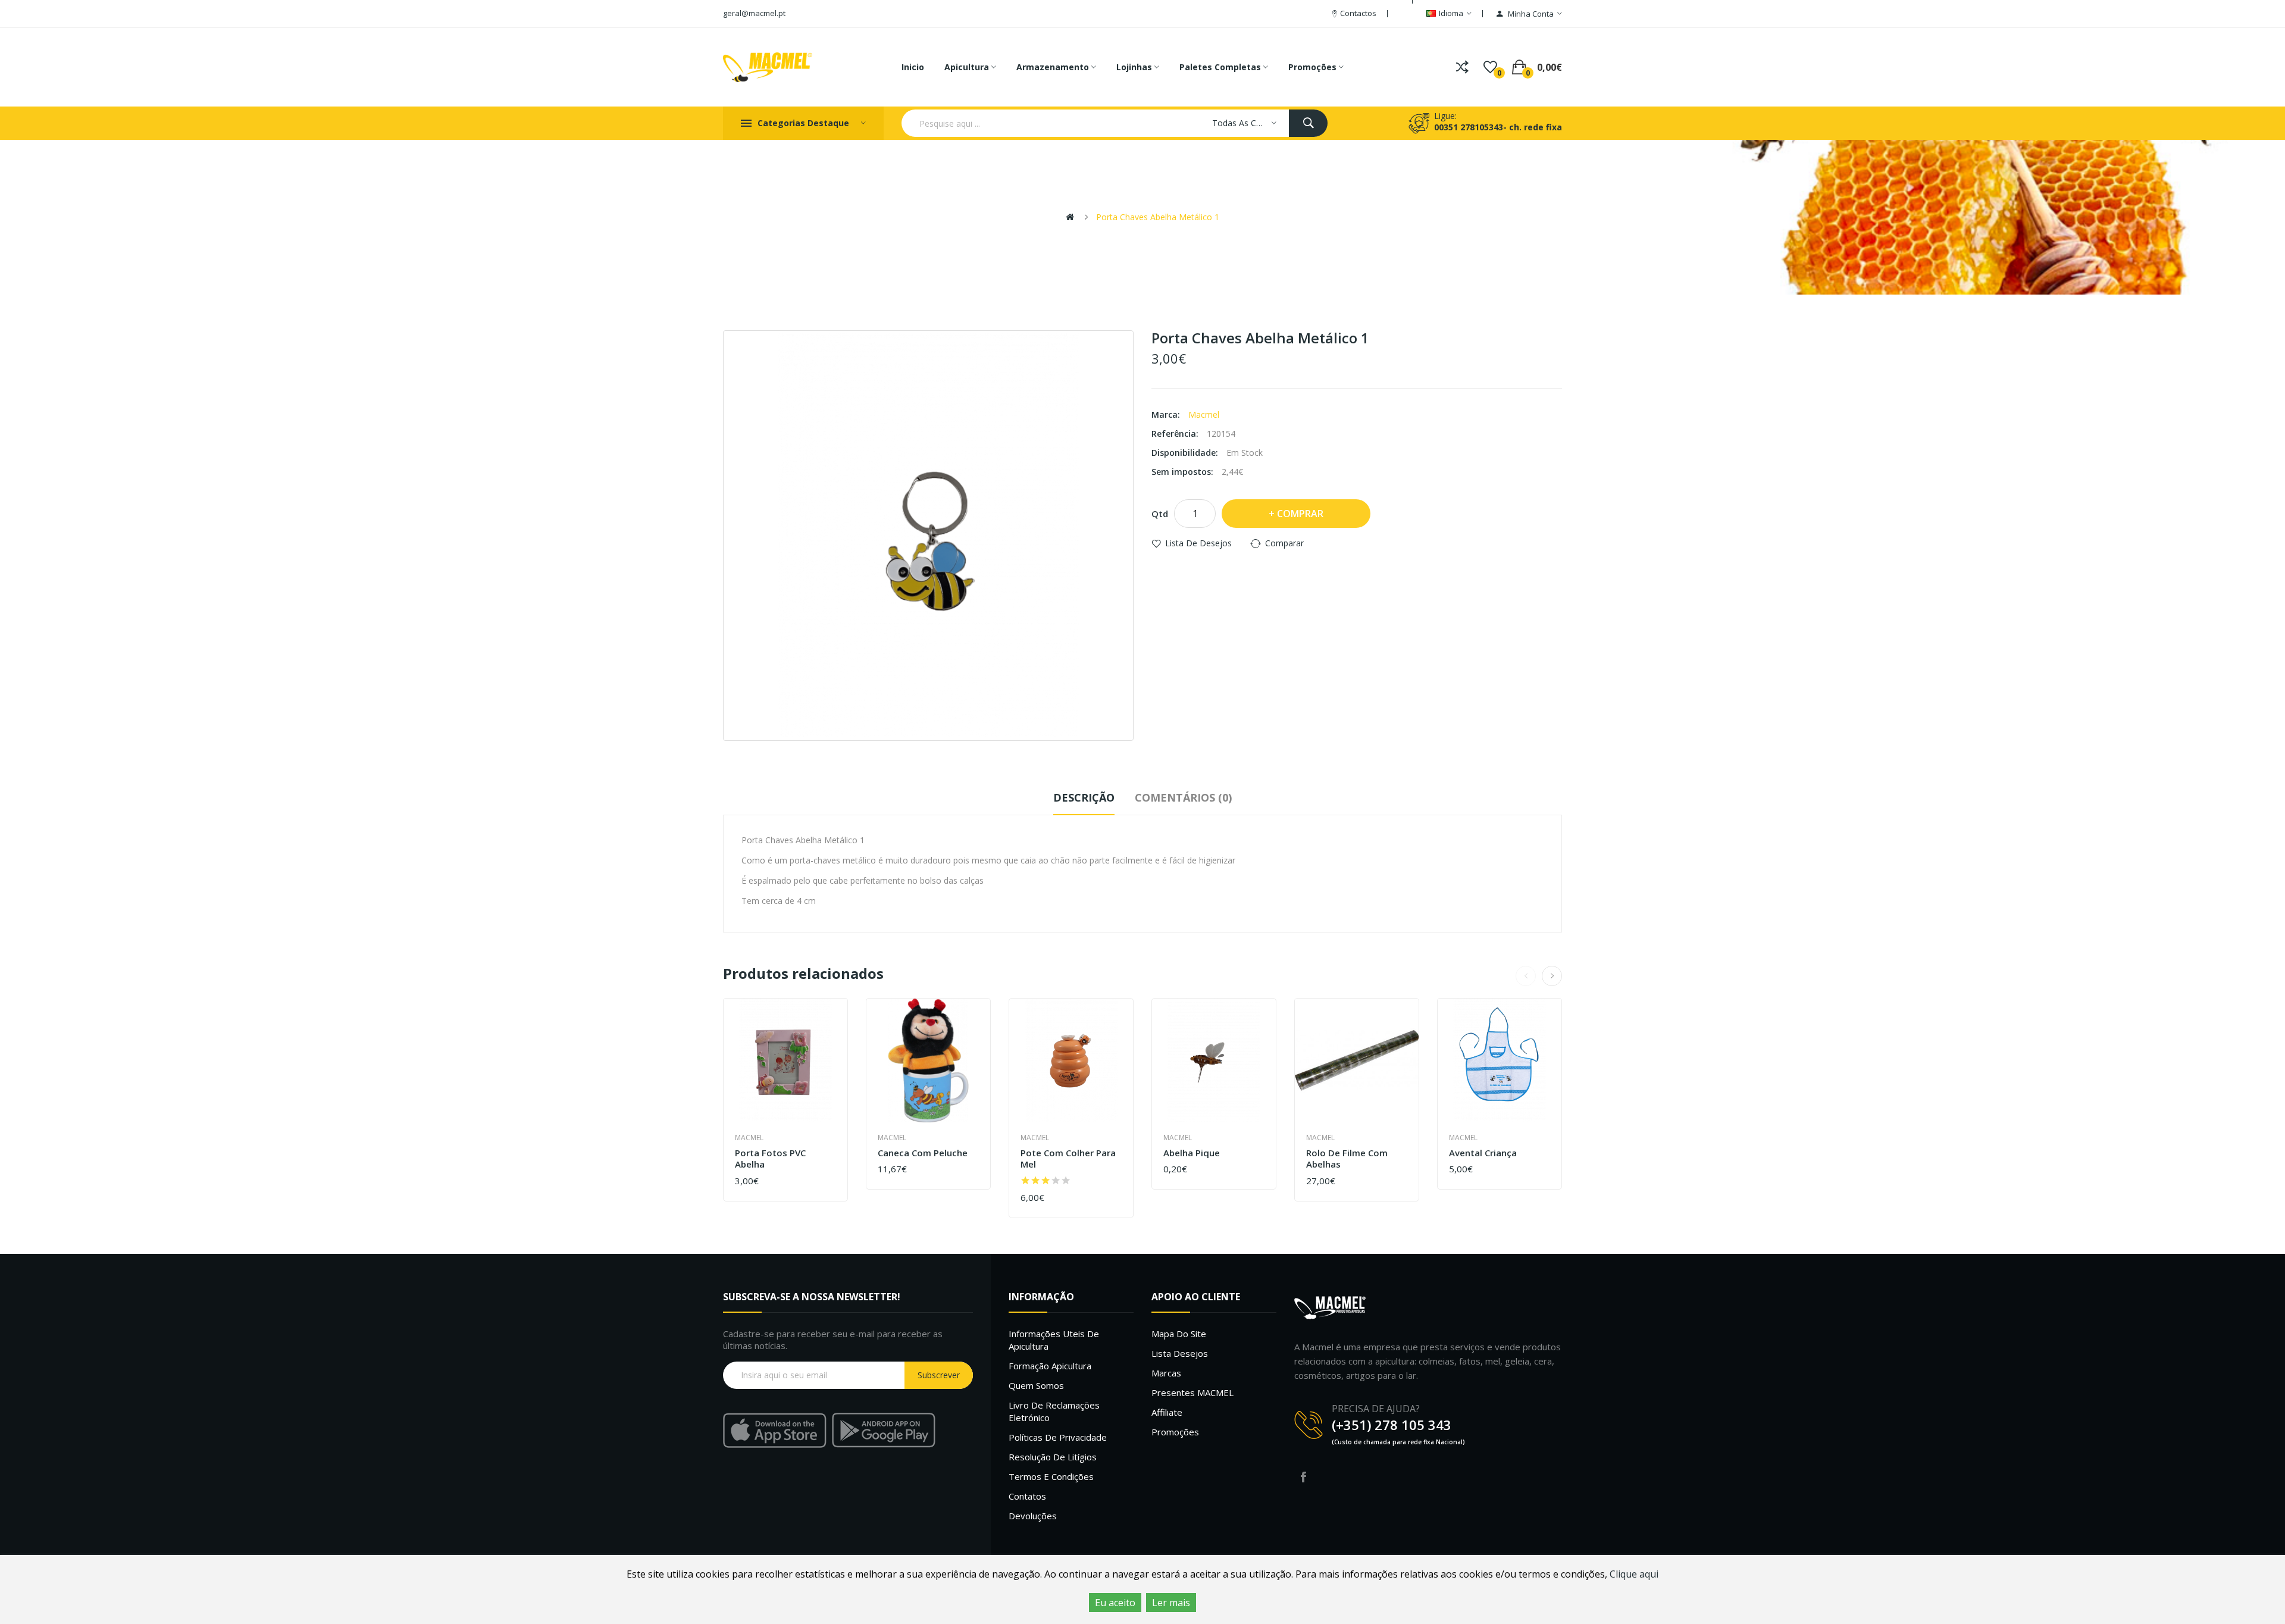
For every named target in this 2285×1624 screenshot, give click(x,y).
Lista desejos (1180, 1353)
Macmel (1204, 414)
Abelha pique (1192, 1153)
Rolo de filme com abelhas (1347, 1159)
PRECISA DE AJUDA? (1376, 1409)
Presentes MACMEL (1192, 1393)
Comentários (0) (1183, 797)
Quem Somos (1036, 1385)
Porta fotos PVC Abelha (770, 1159)
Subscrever (939, 1375)
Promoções (1175, 1432)
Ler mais (1171, 1603)
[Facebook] (1303, 1477)
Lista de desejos (1198, 543)
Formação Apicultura (1050, 1366)
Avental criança (1483, 1153)
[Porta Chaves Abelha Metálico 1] (928, 536)
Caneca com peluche (923, 1153)
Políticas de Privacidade (1058, 1437)
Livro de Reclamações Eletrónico (1054, 1411)
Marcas (1166, 1373)
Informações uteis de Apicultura (1054, 1340)
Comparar (1284, 543)
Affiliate (1167, 1412)
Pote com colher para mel (1068, 1159)
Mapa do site (1179, 1334)
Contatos (1027, 1496)
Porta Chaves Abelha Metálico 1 (1158, 217)
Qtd (1160, 514)
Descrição (1084, 797)
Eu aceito (1115, 1603)
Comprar (1300, 514)
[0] (1490, 67)
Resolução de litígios (1053, 1457)
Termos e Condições (1051, 1476)
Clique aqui (1634, 1574)
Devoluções (1033, 1516)
